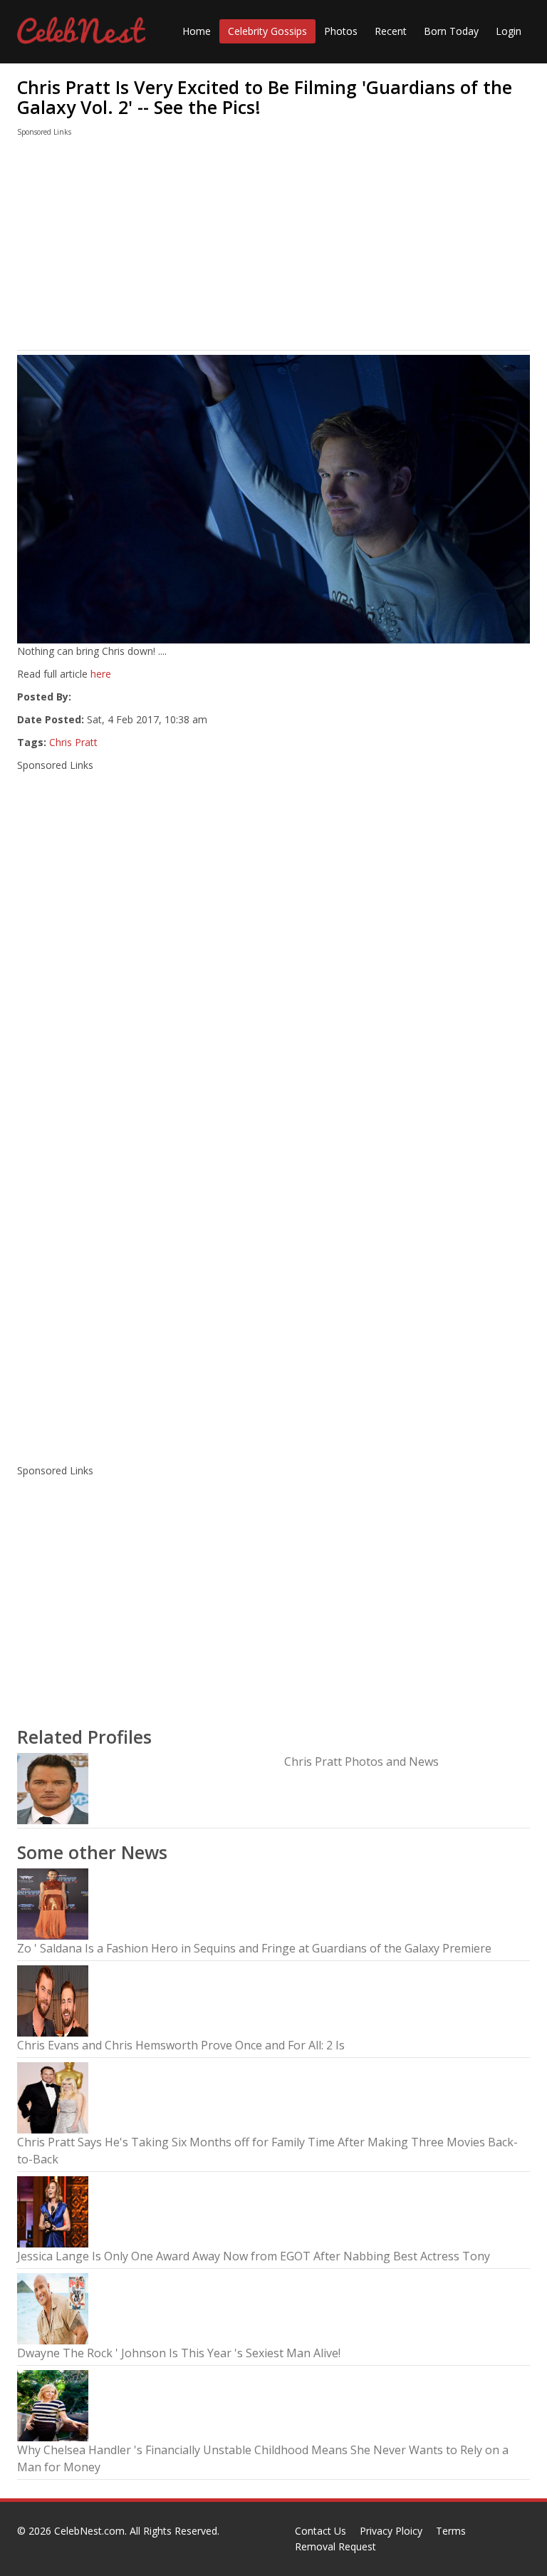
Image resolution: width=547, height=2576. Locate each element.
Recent (391, 31)
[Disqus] (273, 1266)
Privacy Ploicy (391, 2531)
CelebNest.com (89, 2531)
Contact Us (321, 2531)
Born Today (451, 31)
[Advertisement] (273, 247)
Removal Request (335, 2546)
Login (509, 31)
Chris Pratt (73, 742)
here (101, 674)
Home (197, 31)
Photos (341, 31)
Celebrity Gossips (267, 31)
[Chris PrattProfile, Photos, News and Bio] (53, 1788)
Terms (451, 2531)
